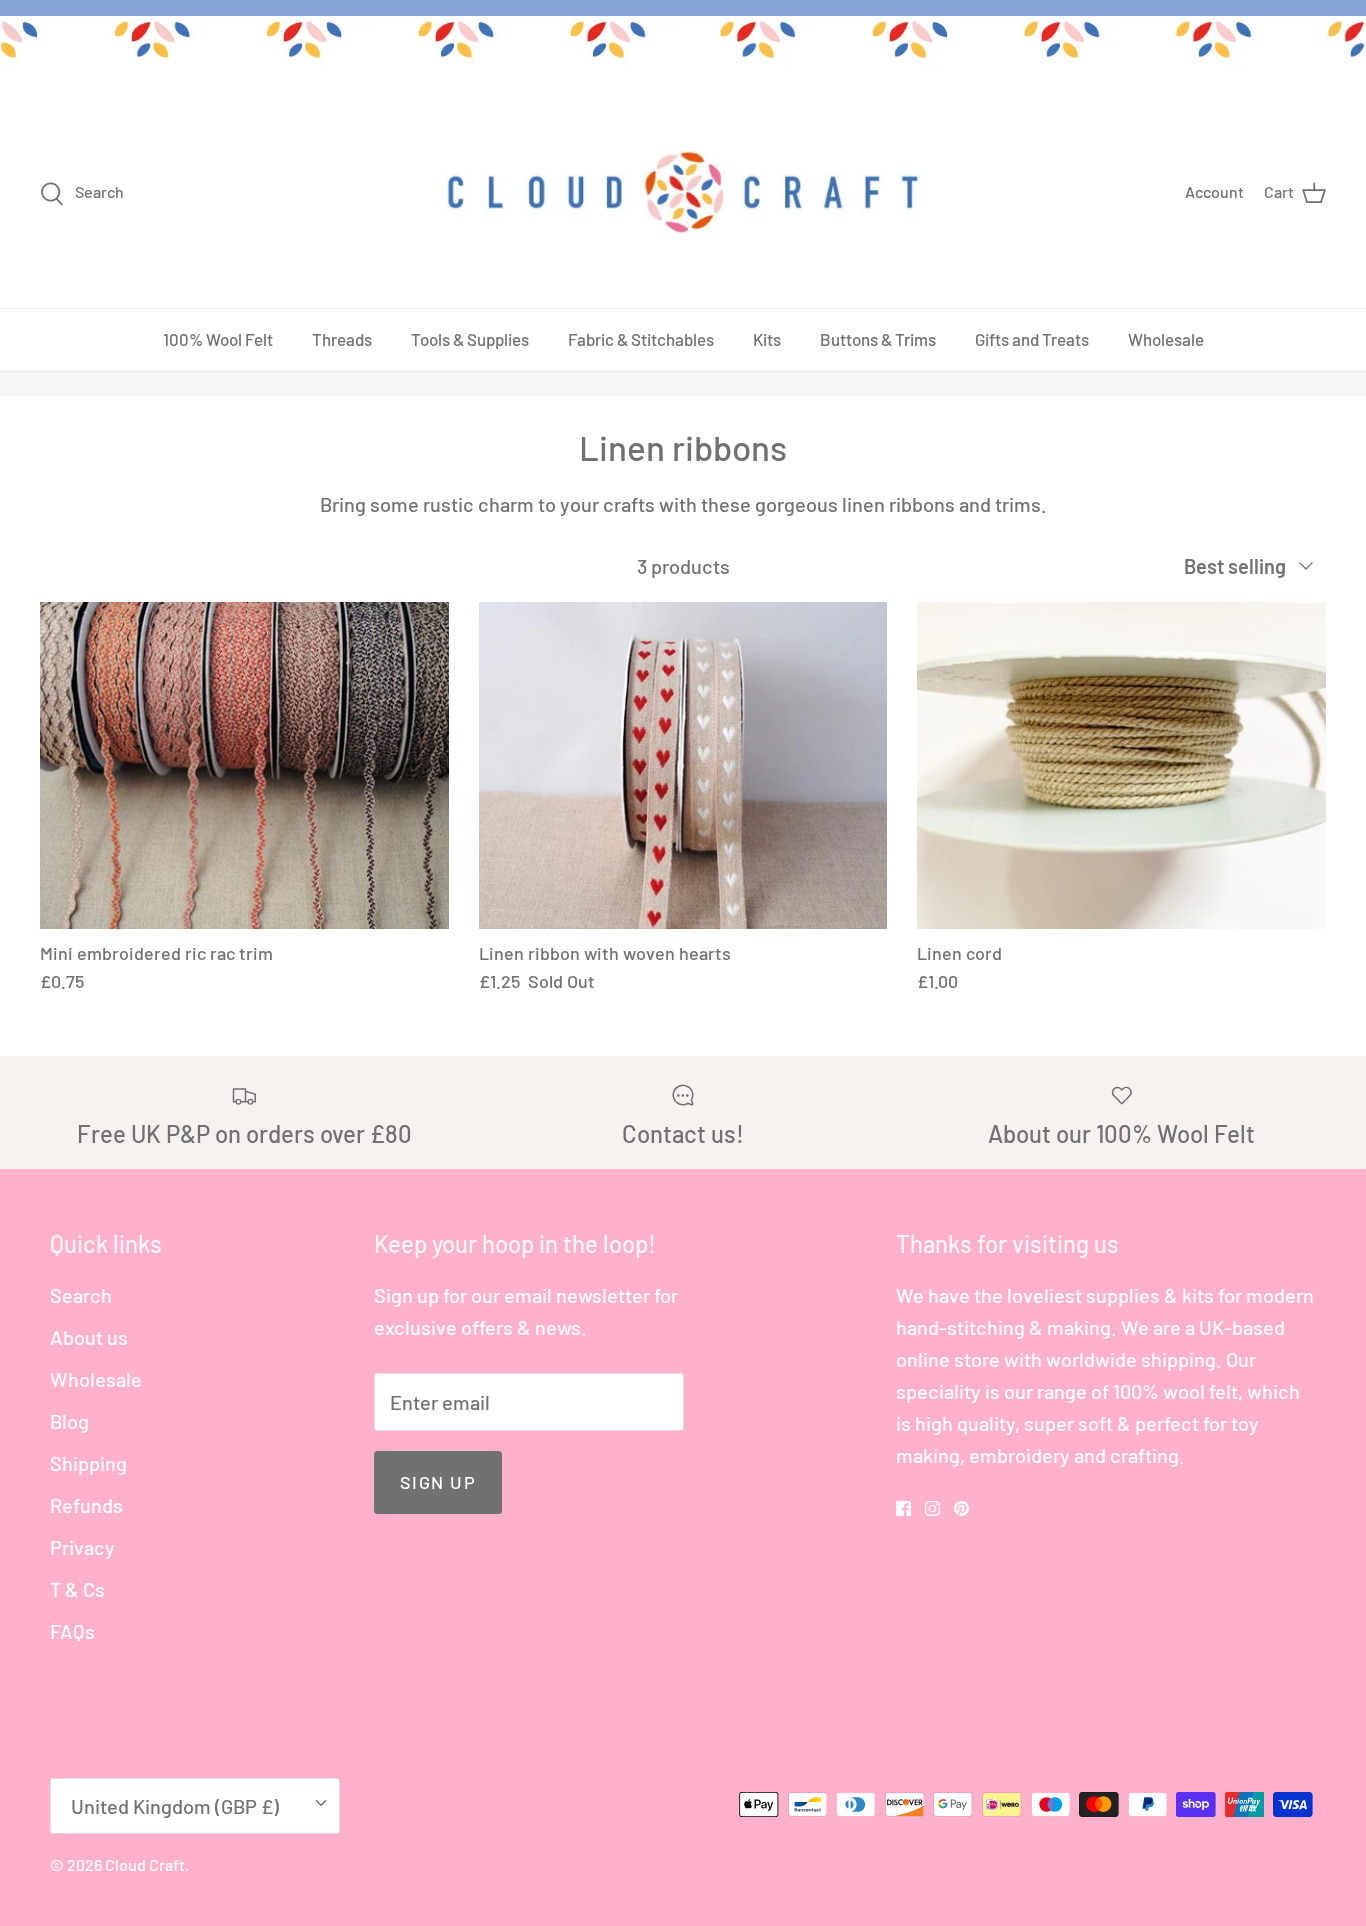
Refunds (86, 1505)
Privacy (82, 1547)
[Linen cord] (1121, 765)
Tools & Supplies (470, 339)
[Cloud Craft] (683, 192)
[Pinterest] (961, 1508)
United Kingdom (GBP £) (175, 1806)
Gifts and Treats (1032, 339)
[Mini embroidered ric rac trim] (244, 765)
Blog (69, 1421)
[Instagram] (932, 1508)
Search (81, 1295)
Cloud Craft (145, 1864)
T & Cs (77, 1589)
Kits (767, 339)
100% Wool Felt (218, 339)
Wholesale (1166, 339)
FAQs (72, 1631)
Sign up (438, 1482)
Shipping (88, 1463)
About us (89, 1337)
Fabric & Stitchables (641, 339)
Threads (342, 339)
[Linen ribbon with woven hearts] (683, 765)
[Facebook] (903, 1508)
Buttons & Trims (878, 339)
